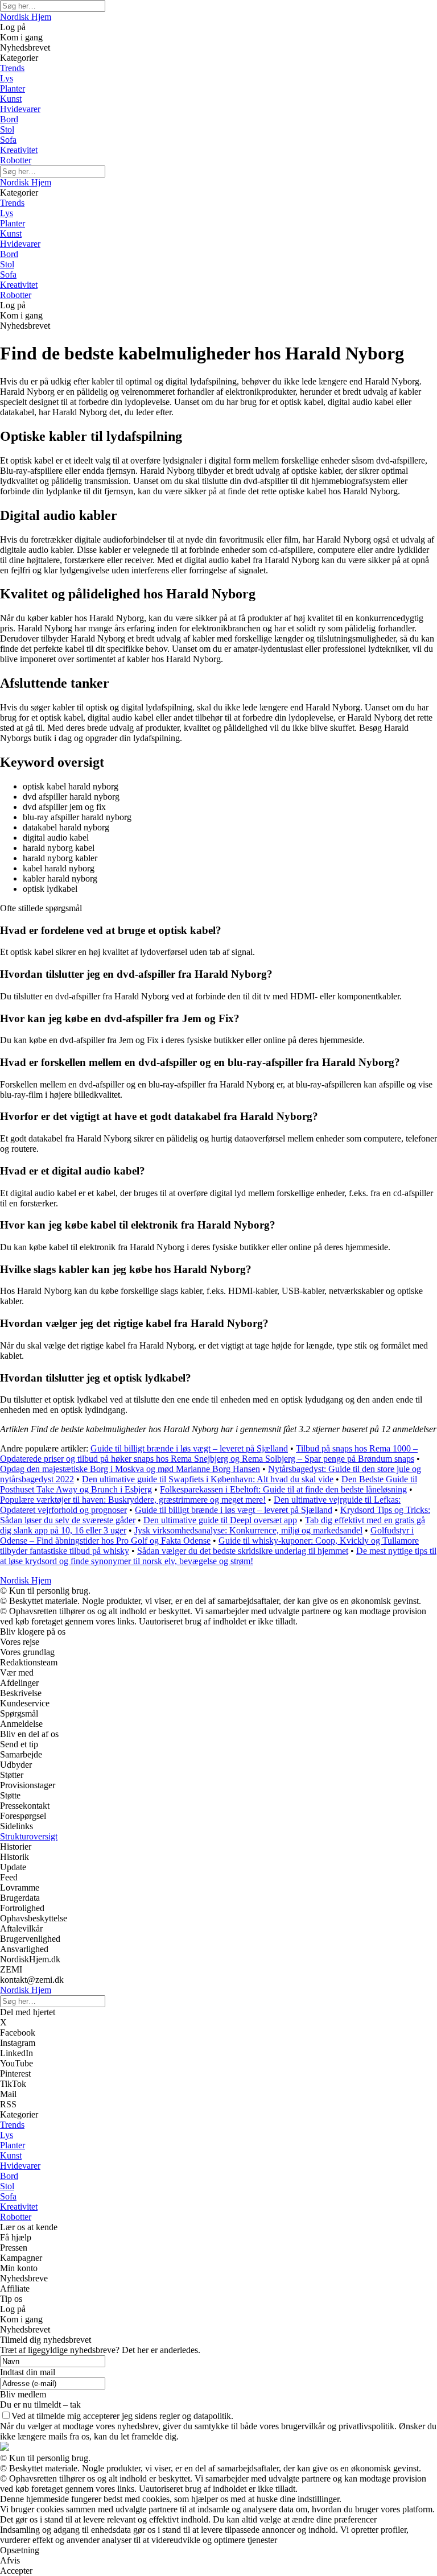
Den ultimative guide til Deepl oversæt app (220, 1520)
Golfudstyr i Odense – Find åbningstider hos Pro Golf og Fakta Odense (207, 1535)
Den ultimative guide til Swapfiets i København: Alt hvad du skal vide (208, 1479)
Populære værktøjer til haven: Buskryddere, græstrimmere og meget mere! (133, 1500)
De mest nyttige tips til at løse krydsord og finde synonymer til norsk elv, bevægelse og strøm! (218, 1556)
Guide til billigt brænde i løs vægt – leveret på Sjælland (189, 1448)
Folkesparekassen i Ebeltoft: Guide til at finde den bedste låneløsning (283, 1489)
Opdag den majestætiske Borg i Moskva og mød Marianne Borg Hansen (130, 1469)
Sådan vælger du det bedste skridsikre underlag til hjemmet (243, 1551)
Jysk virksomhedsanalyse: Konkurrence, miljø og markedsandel (248, 1530)
